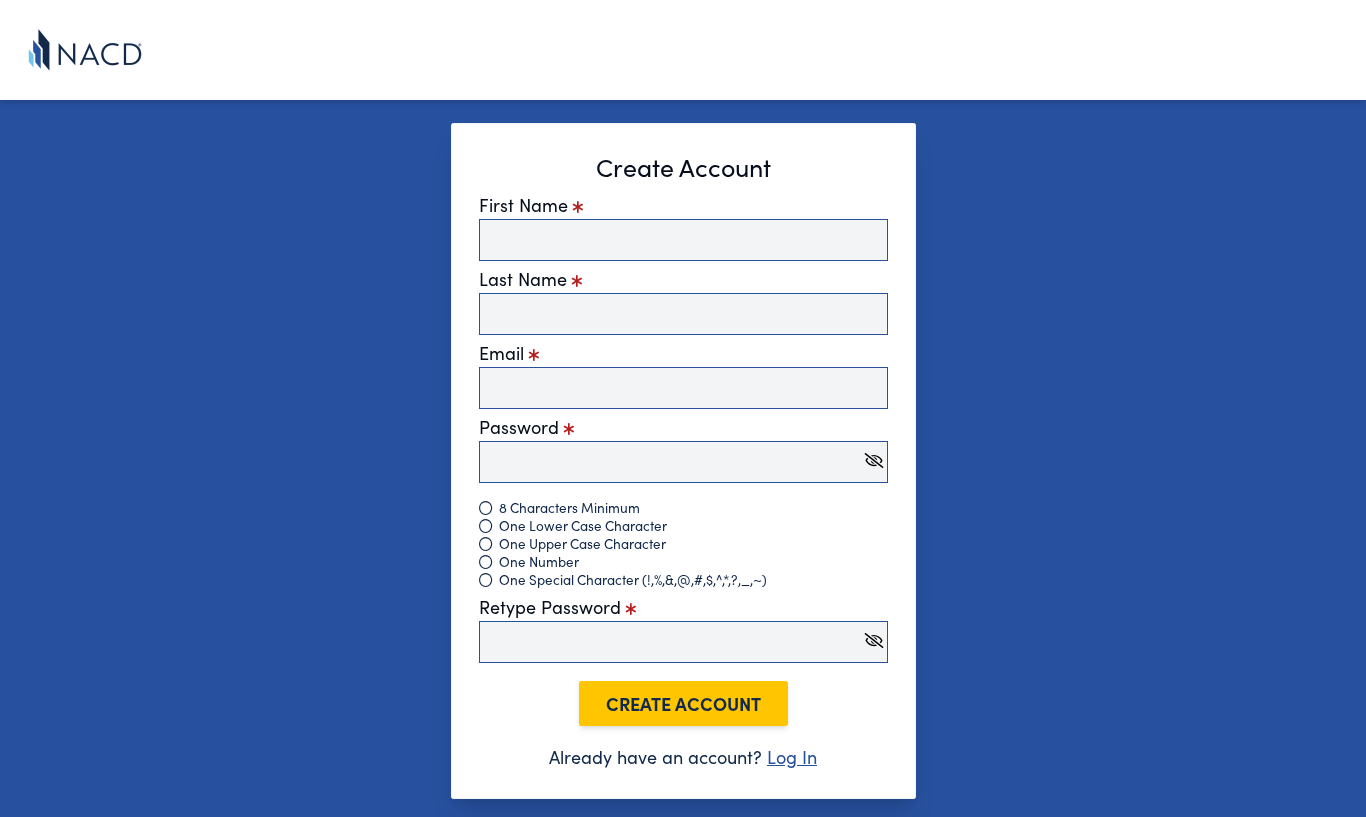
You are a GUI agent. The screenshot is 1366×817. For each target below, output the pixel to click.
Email (504, 353)
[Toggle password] (874, 460)
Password (521, 427)
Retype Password (552, 607)
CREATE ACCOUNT (683, 703)
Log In (792, 757)
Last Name (525, 279)
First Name (526, 205)
